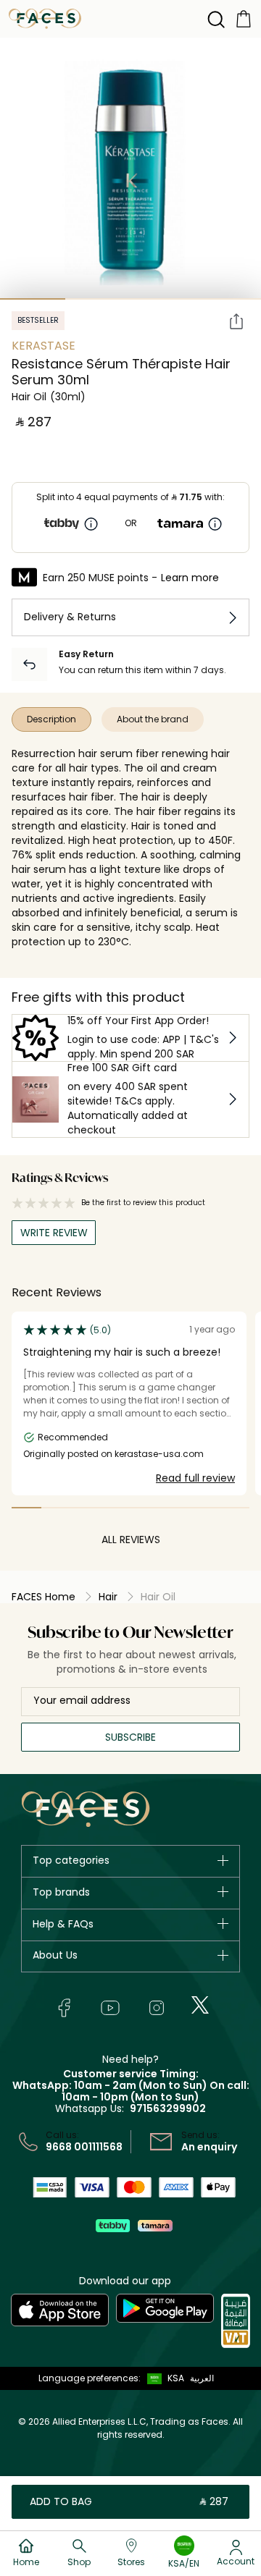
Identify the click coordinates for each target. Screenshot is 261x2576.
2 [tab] (98, 299)
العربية (202, 2378)
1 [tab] (33, 299)
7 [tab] (205, 1508)
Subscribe (130, 1737)
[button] (162, 2378)
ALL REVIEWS (131, 1540)
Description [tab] (51, 719)
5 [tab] (145, 1508)
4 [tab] (228, 299)
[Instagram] (157, 2008)
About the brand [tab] (153, 719)
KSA (176, 2378)
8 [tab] (235, 1508)
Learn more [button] (190, 578)
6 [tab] (175, 1508)
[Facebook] (64, 2008)
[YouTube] (110, 2008)
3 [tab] (163, 299)
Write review (54, 1233)
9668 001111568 (84, 2147)
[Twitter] (200, 2005)
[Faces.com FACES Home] (45, 18)
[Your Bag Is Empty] (244, 18)
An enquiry (209, 2147)
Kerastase (43, 346)
